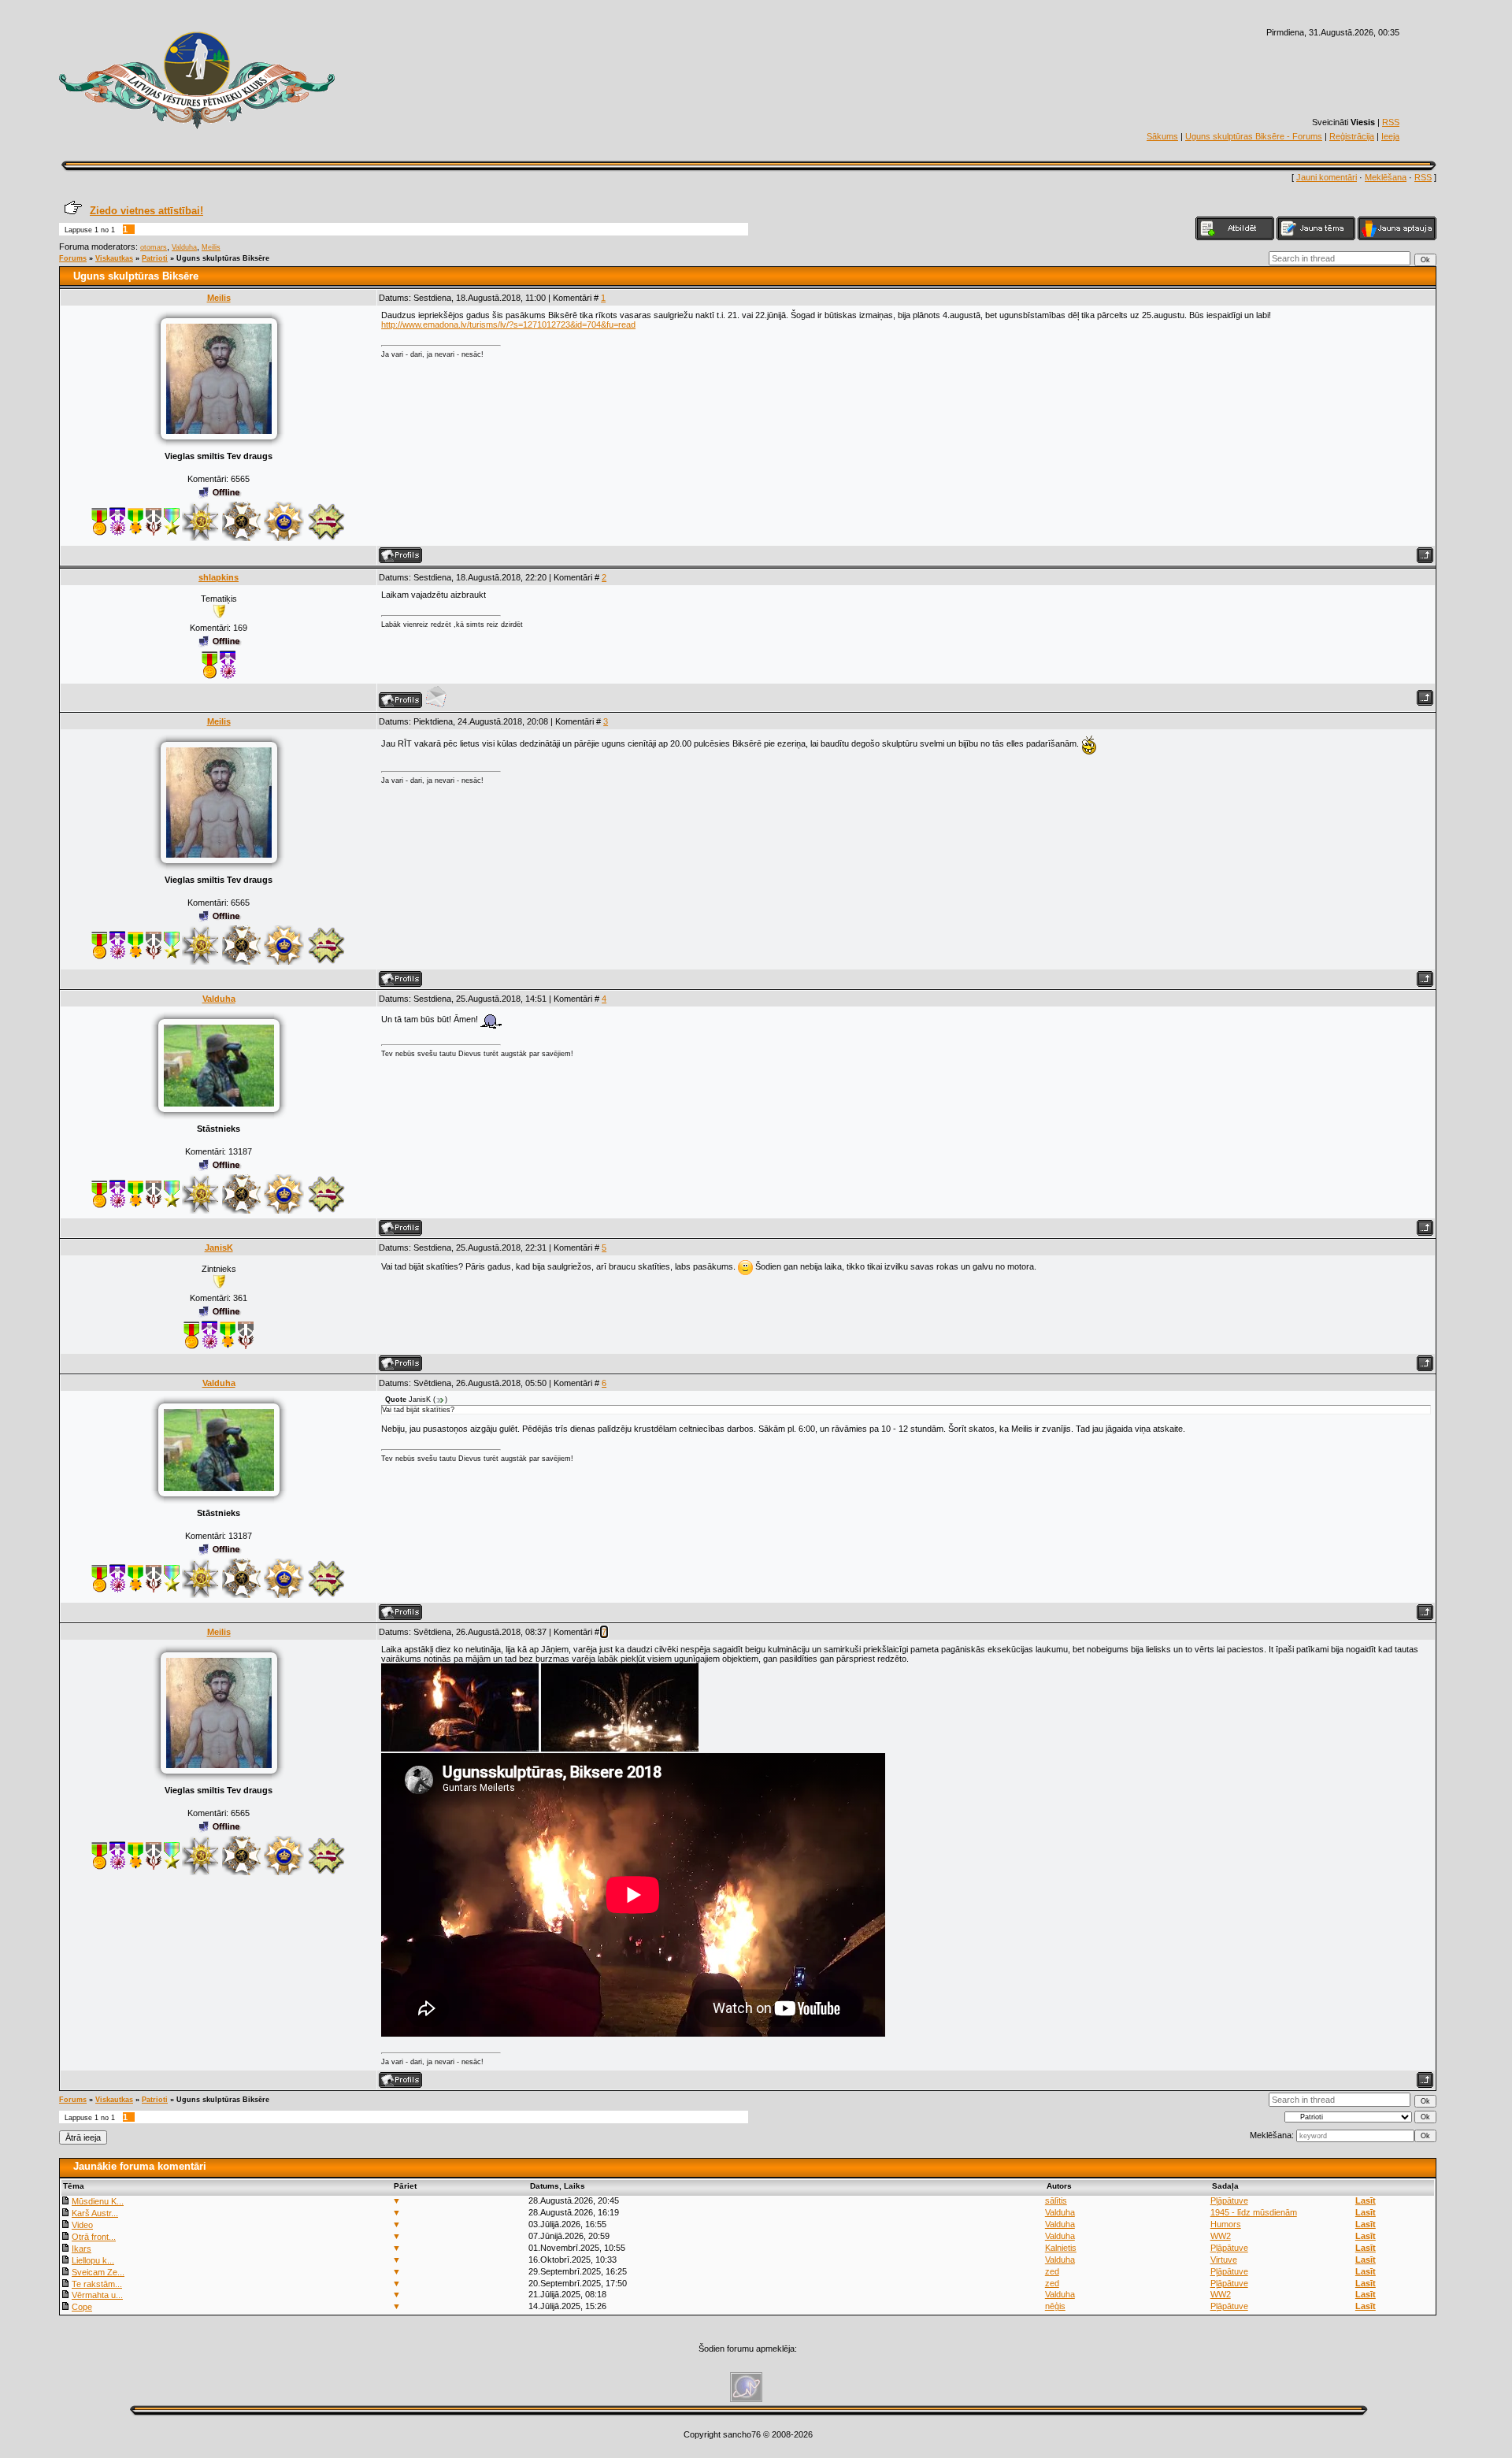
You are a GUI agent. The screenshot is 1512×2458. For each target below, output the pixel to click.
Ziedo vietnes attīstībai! (146, 211)
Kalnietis (1061, 2248)
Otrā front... (94, 2237)
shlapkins (219, 577)
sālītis (1056, 2200)
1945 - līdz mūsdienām (1254, 2212)
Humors (1226, 2224)
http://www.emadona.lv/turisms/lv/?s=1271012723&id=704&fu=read (508, 324)
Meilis (211, 247)
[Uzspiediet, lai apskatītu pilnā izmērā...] (460, 1748)
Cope (82, 2307)
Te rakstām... (97, 2284)
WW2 (1221, 2236)
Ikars (82, 2249)
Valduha (184, 247)
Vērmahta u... (97, 2295)
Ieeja (1390, 136)
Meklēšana (1386, 177)
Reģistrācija (1352, 136)
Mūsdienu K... (98, 2201)
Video (82, 2225)
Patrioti (155, 258)
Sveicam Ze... (98, 2272)
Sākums (1162, 136)
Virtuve (1224, 2260)
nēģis (1055, 2306)
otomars (154, 247)
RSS (1391, 122)
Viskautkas (114, 258)
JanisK (219, 1248)
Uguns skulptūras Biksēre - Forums (1254, 136)
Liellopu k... (93, 2260)
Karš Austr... (95, 2213)
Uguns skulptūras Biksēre (223, 258)
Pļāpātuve (1229, 2200)
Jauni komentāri (1327, 177)
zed (1052, 2271)
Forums (73, 258)
